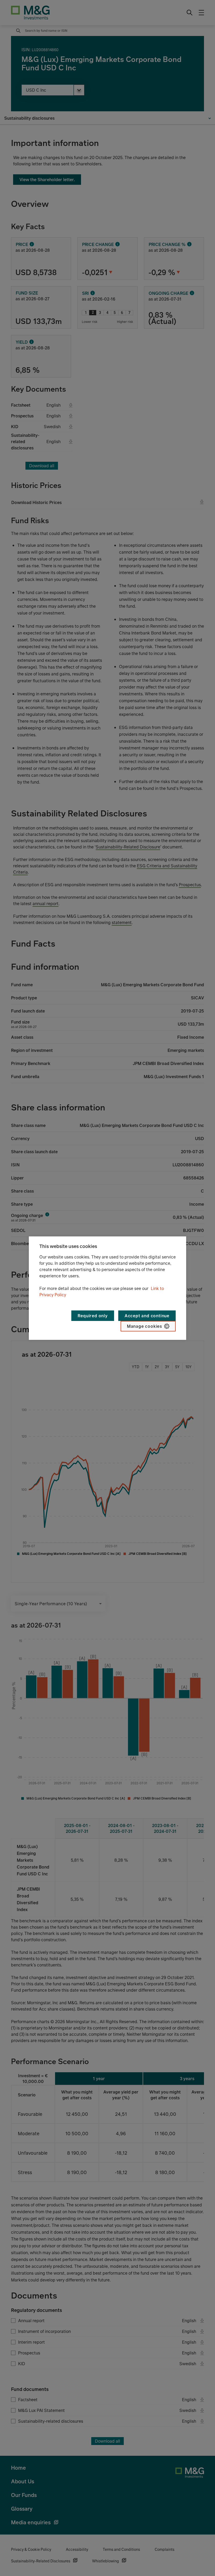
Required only (93, 1316)
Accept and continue (147, 1316)
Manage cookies (144, 1326)
